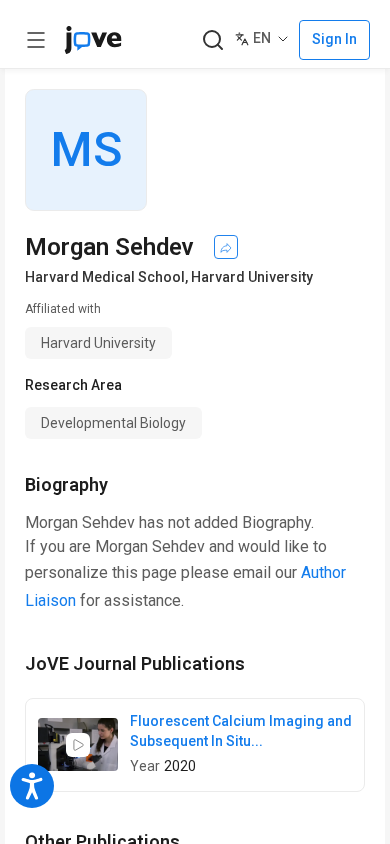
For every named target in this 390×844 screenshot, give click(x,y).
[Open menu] (36, 40)
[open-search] (212, 40)
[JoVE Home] (93, 40)
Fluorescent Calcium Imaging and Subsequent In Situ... (241, 731)
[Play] (78, 745)
